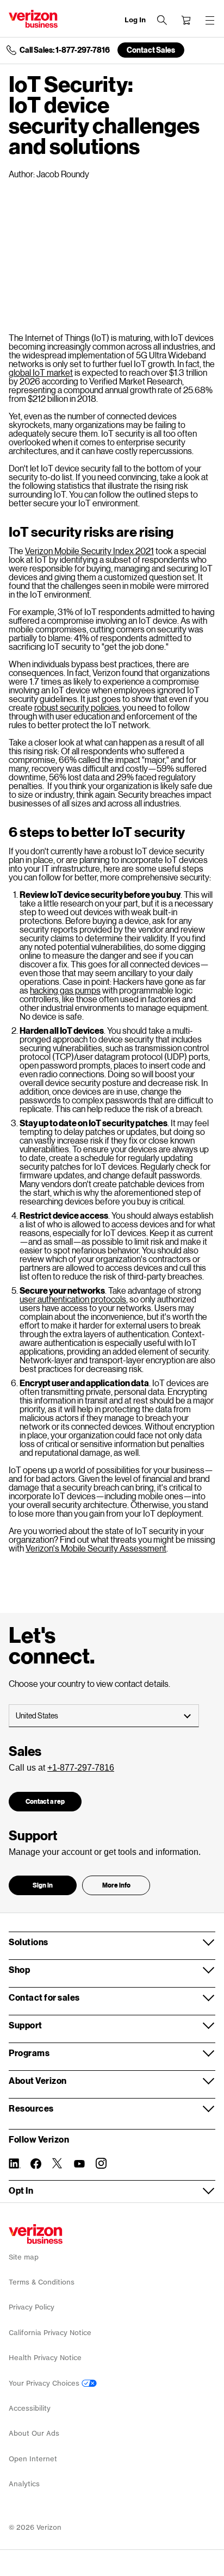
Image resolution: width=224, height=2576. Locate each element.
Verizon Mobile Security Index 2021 (89, 551)
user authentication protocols (73, 1299)
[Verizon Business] (33, 19)
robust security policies (77, 707)
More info (116, 1885)
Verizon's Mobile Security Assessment (96, 1548)
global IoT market (41, 372)
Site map (24, 2257)
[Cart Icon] (186, 20)
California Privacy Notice (50, 2333)
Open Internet (33, 2459)
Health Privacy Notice (45, 2358)
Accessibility (30, 2408)
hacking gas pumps (65, 990)
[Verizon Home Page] (36, 2234)
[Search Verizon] (162, 20)
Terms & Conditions (42, 2282)
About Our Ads (34, 2433)
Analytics (24, 2484)
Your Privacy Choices (45, 2383)
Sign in (43, 1885)
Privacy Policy (32, 2307)
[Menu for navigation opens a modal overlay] (210, 20)
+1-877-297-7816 (81, 1768)
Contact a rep (45, 1801)
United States (37, 1715)
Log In (135, 20)
